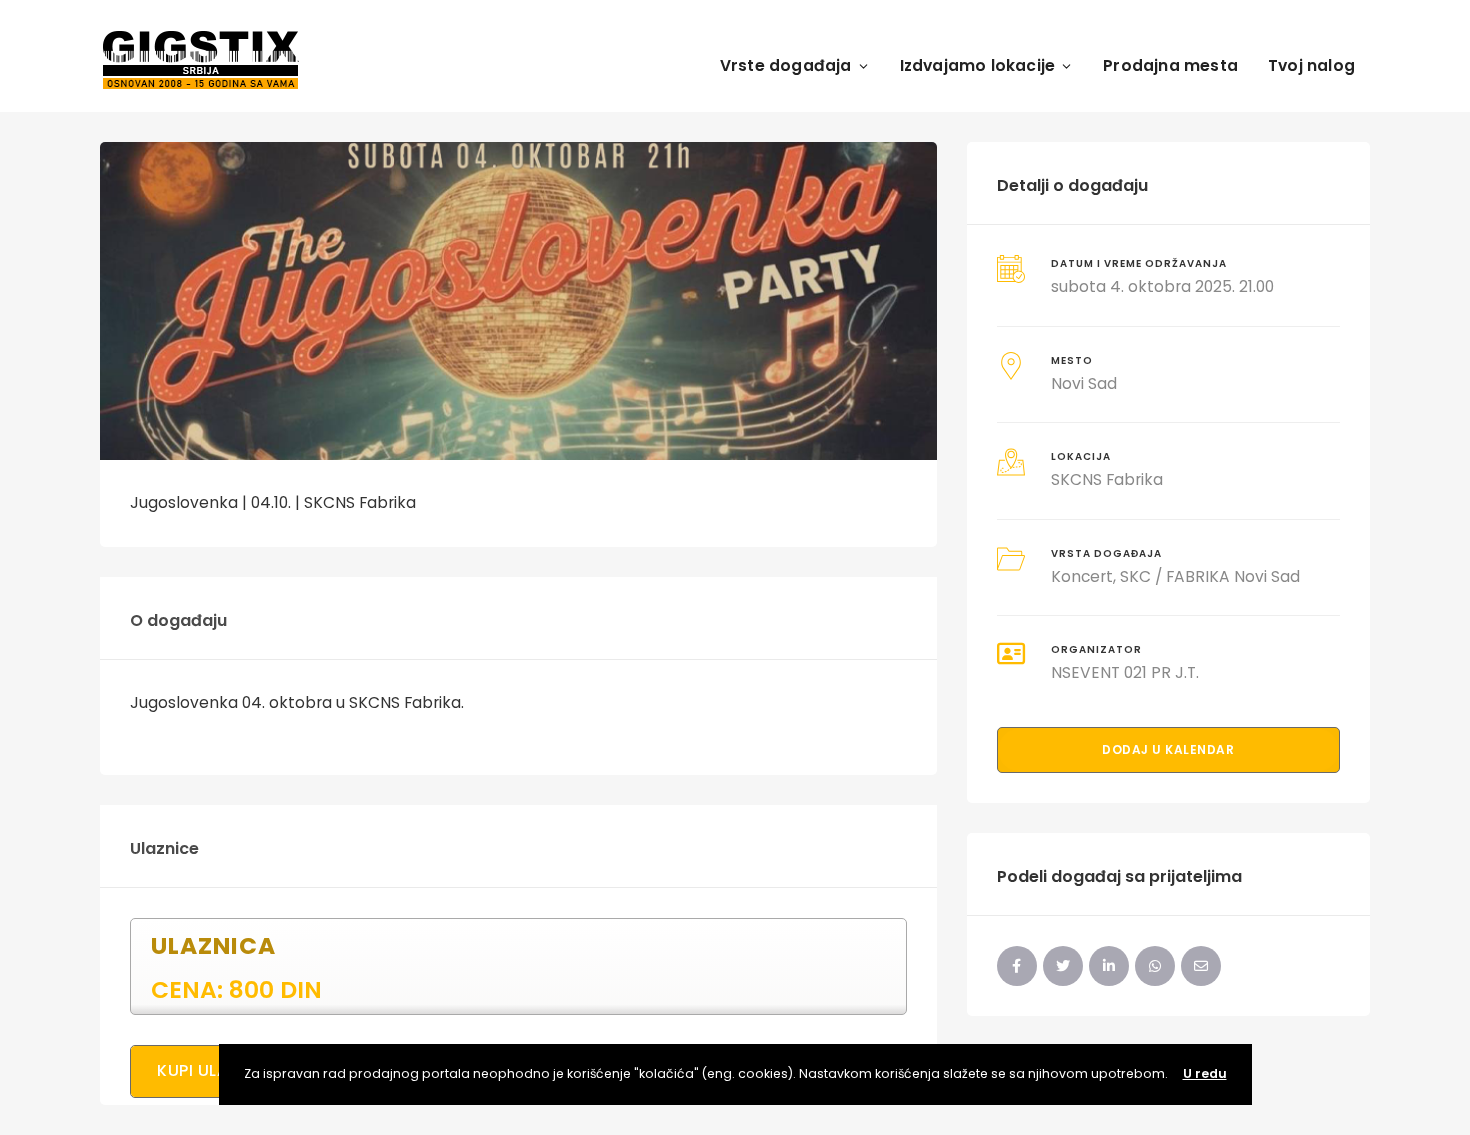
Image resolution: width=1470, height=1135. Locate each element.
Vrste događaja (786, 65)
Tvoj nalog (1311, 65)
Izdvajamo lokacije (978, 65)
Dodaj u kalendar (1168, 749)
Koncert (1082, 576)
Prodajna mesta (1170, 65)
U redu (1205, 1073)
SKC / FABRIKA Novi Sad (1210, 576)
